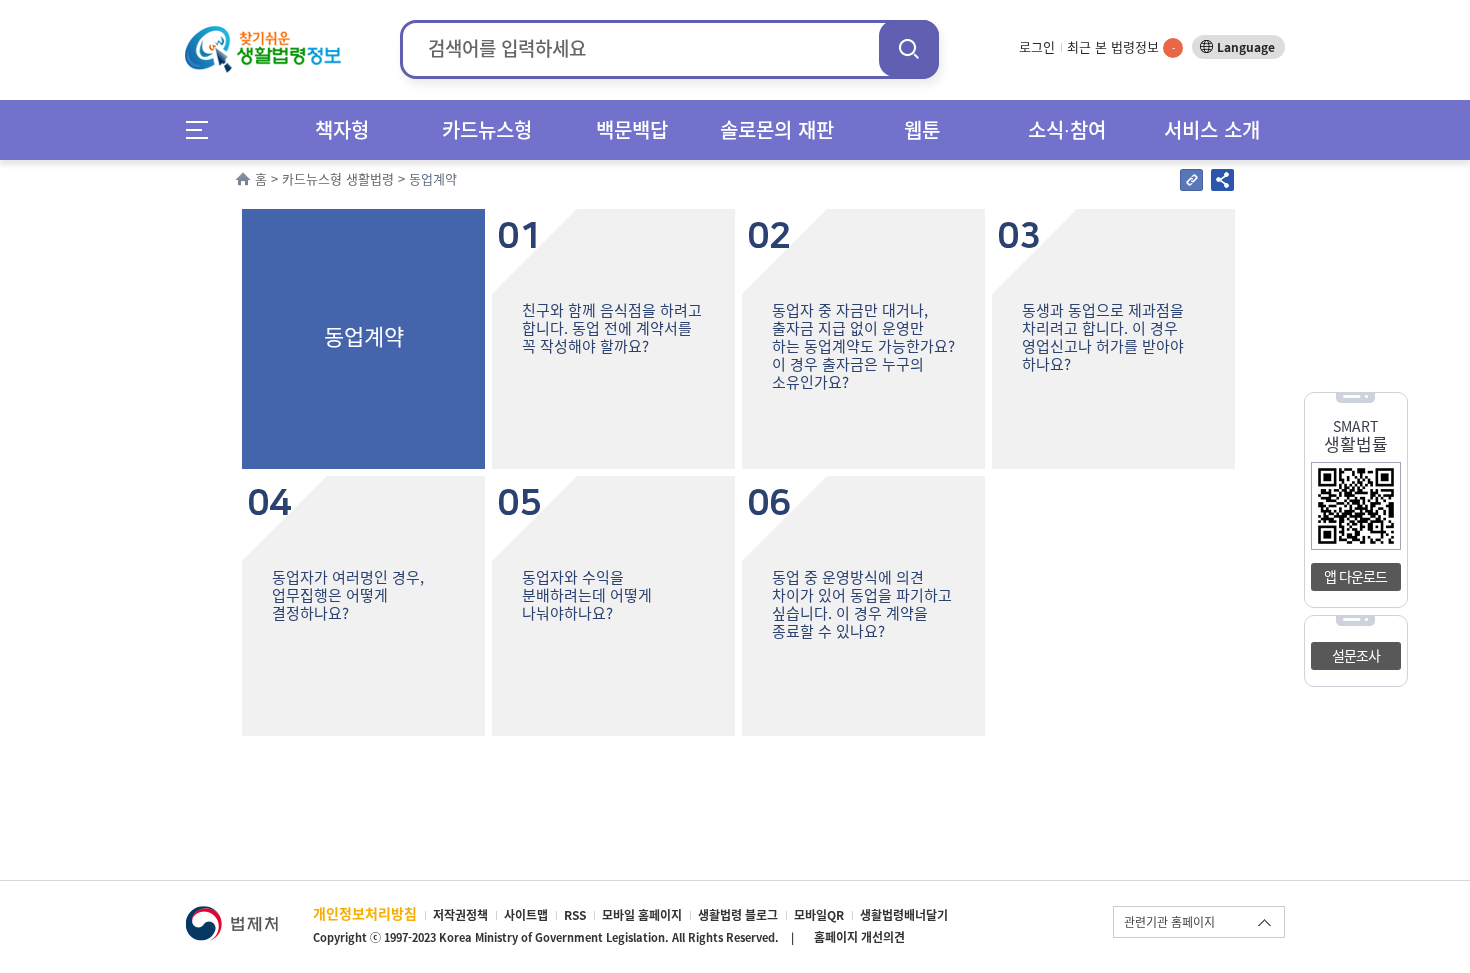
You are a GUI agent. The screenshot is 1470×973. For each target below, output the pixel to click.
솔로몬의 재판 (777, 129)
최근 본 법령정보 (1121, 46)
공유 (1222, 180)
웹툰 (922, 129)
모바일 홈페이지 (642, 915)
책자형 (342, 129)
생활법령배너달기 (904, 915)
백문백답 (632, 129)
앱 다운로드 (1355, 576)
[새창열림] (231, 915)
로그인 (1037, 46)
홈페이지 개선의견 (859, 937)
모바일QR (819, 915)
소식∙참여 (1067, 129)
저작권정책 (460, 915)
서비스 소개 (1212, 129)
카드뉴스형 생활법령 (338, 178)
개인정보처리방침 (365, 913)
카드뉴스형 (487, 129)
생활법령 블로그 (738, 915)
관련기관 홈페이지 (1169, 922)
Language (1246, 47)
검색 (909, 48)
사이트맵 (526, 915)
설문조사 (1356, 655)
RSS (575, 915)
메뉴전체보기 (203, 129)
